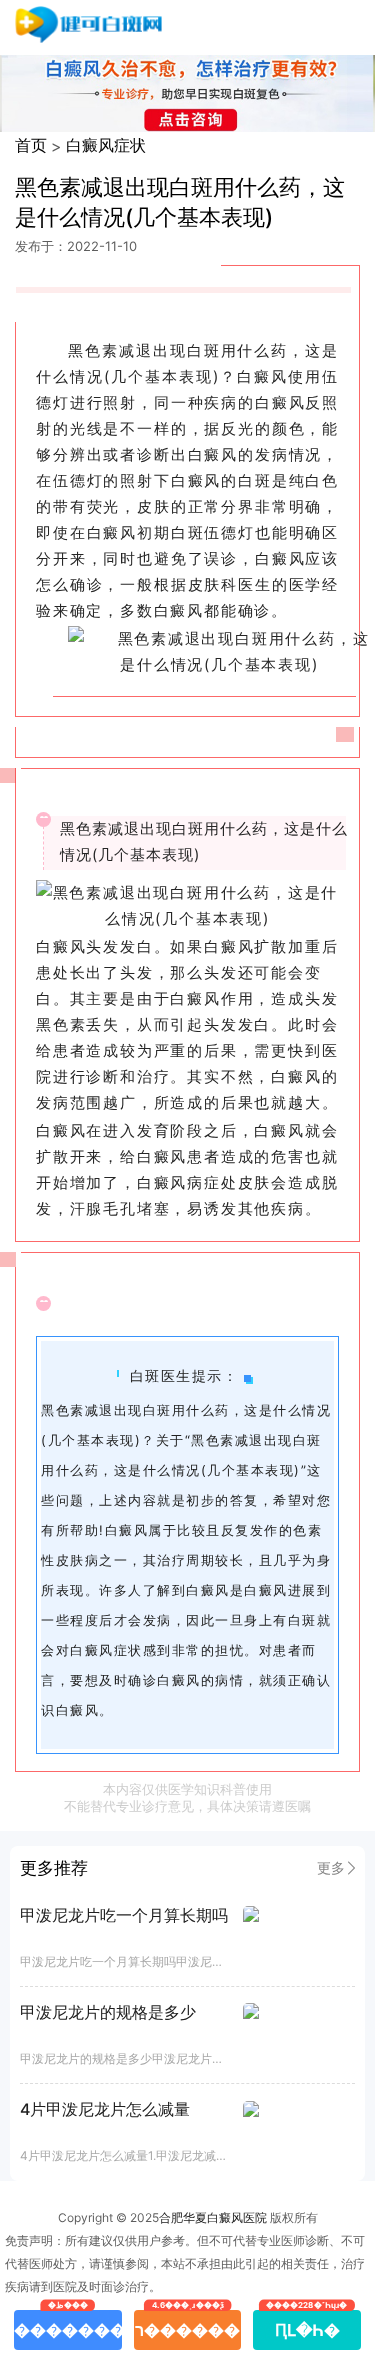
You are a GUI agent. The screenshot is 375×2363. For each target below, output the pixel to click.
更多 (331, 1867)
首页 (31, 145)
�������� (68, 2325)
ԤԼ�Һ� (307, 2325)
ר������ (187, 2325)
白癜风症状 (106, 145)
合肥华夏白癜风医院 (213, 2217)
